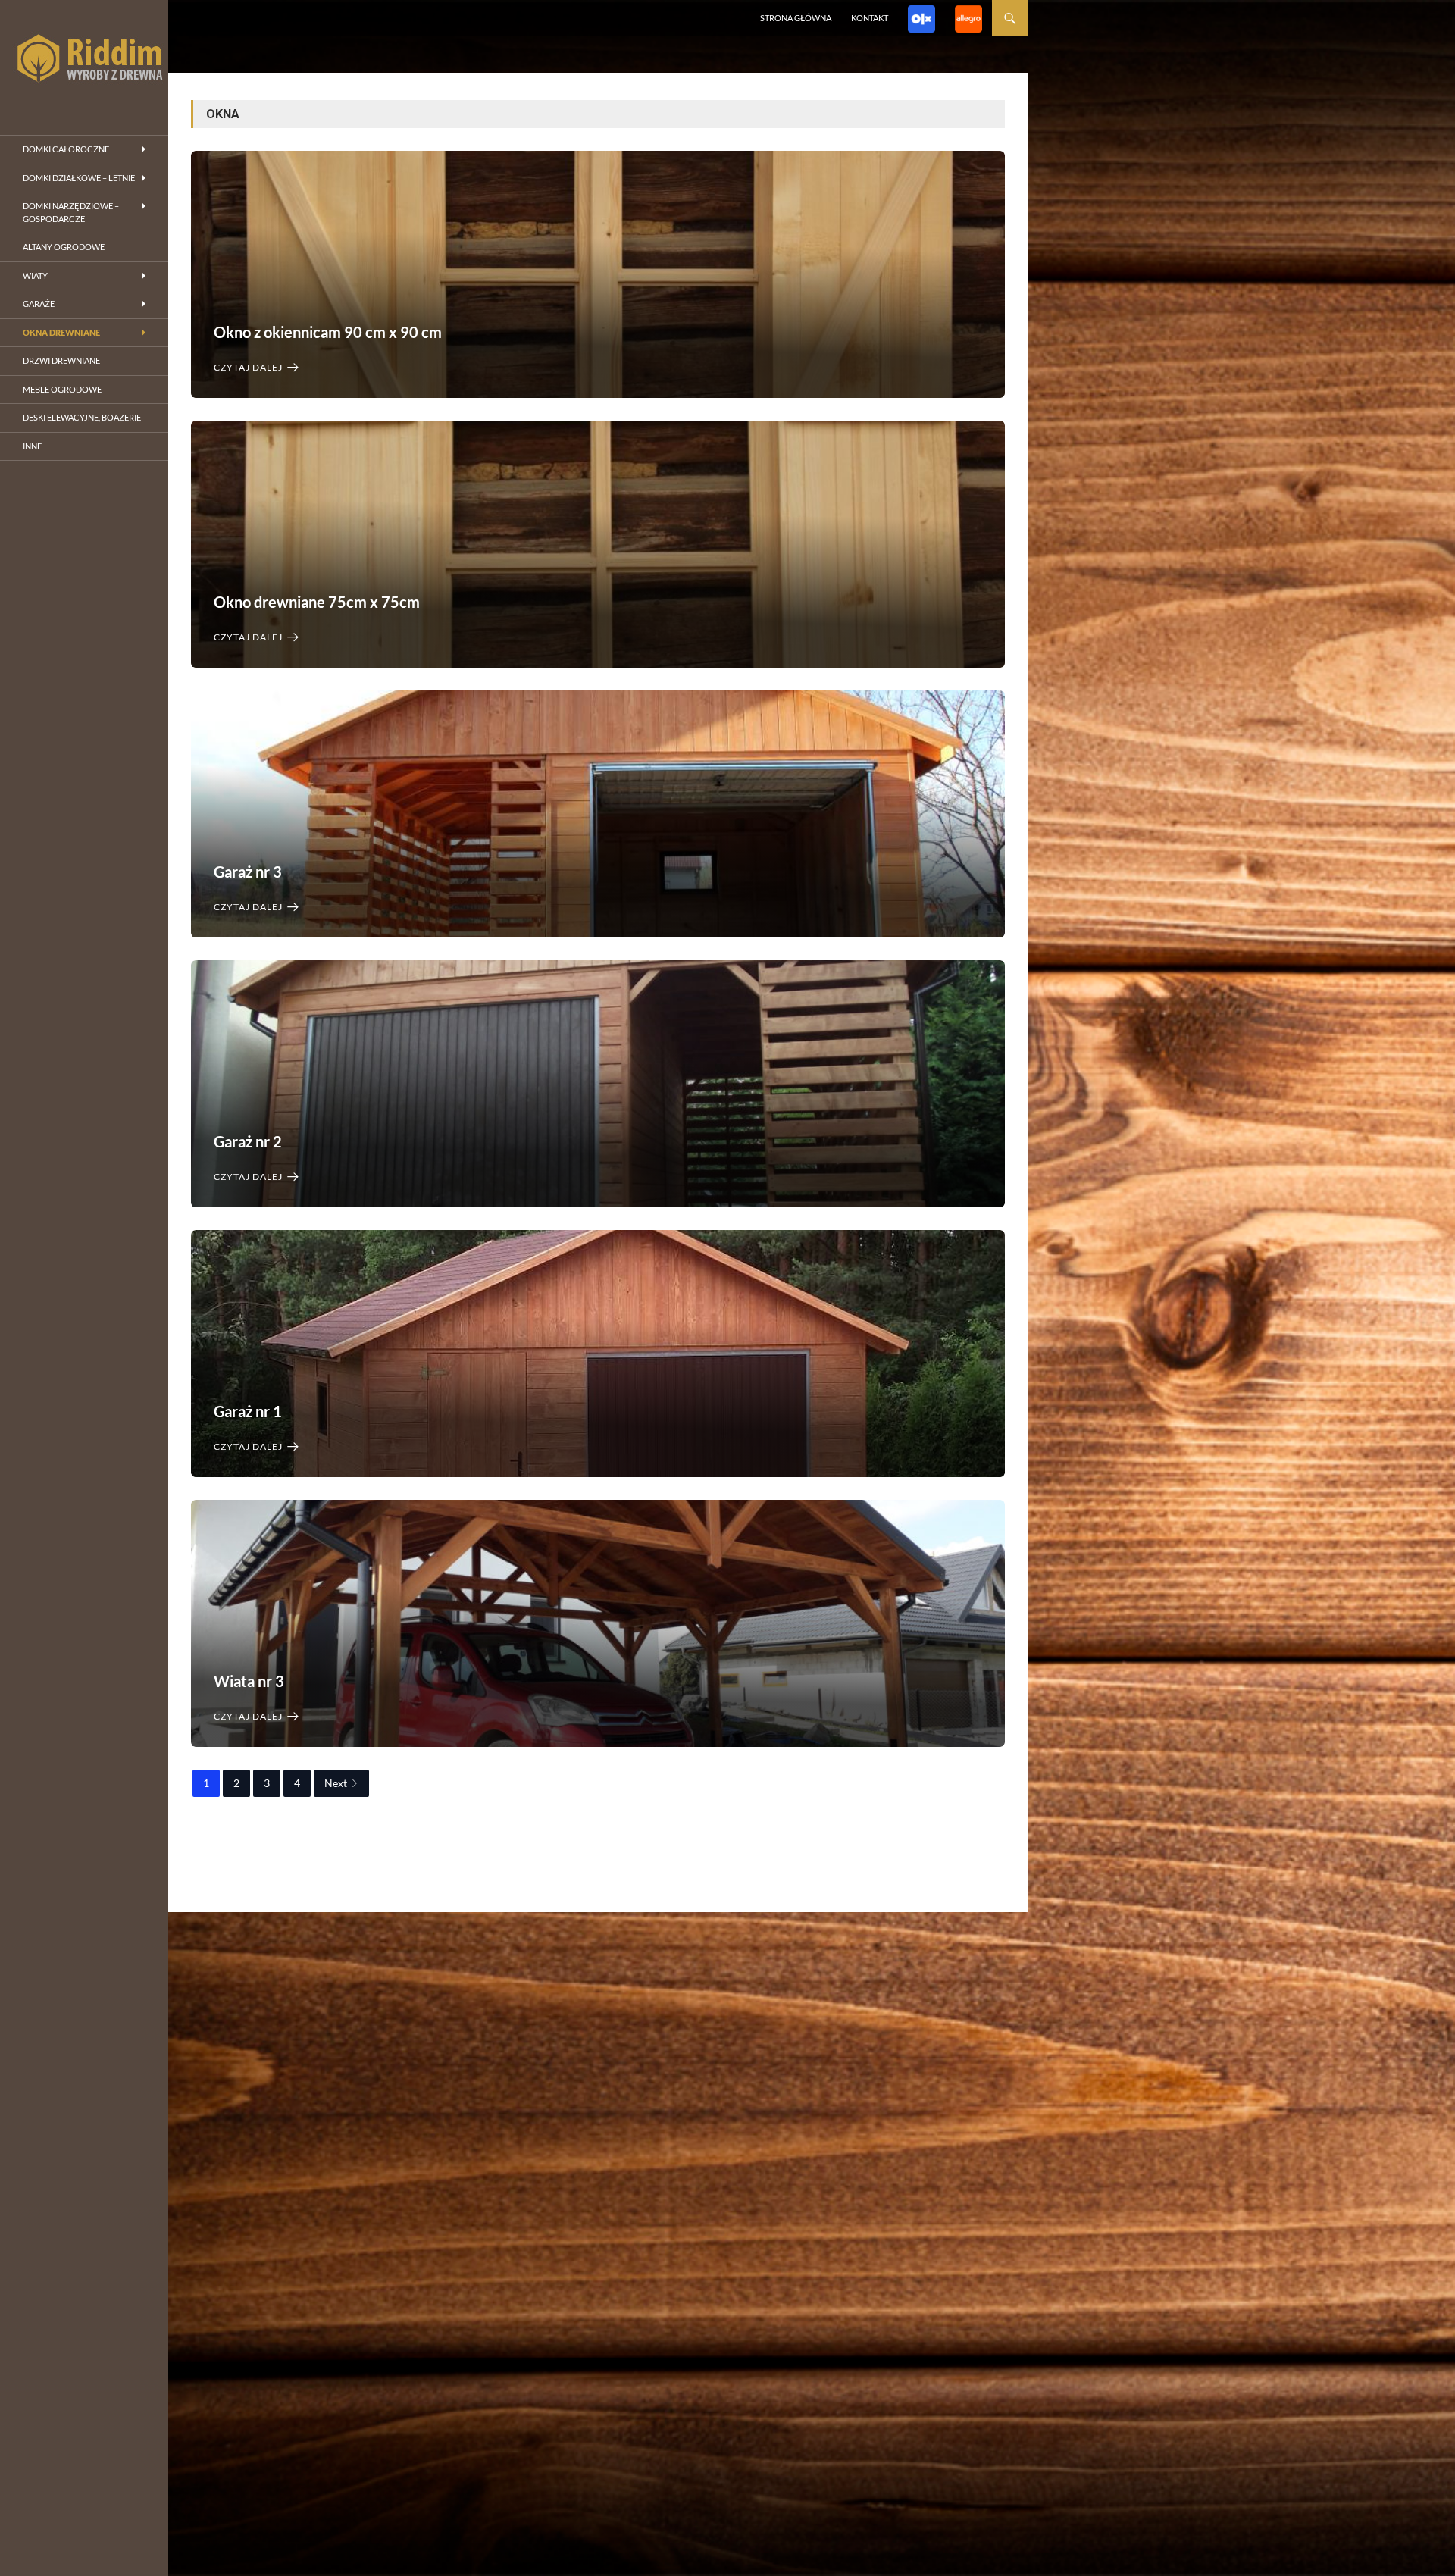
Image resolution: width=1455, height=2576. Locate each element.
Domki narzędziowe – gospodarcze (71, 212)
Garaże (39, 304)
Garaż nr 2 (248, 1141)
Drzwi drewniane (61, 360)
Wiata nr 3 (249, 1681)
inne (32, 446)
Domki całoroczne (66, 149)
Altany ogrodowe (64, 247)
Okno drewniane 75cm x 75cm (317, 602)
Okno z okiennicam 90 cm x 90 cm (328, 332)
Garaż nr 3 (248, 872)
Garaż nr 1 (248, 1411)
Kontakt (870, 18)
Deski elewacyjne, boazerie (82, 417)
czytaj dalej (248, 367)
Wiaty (35, 275)
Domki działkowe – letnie (79, 178)
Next (336, 1783)
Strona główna (796, 18)
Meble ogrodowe (62, 389)
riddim (84, 61)
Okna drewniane (61, 332)
